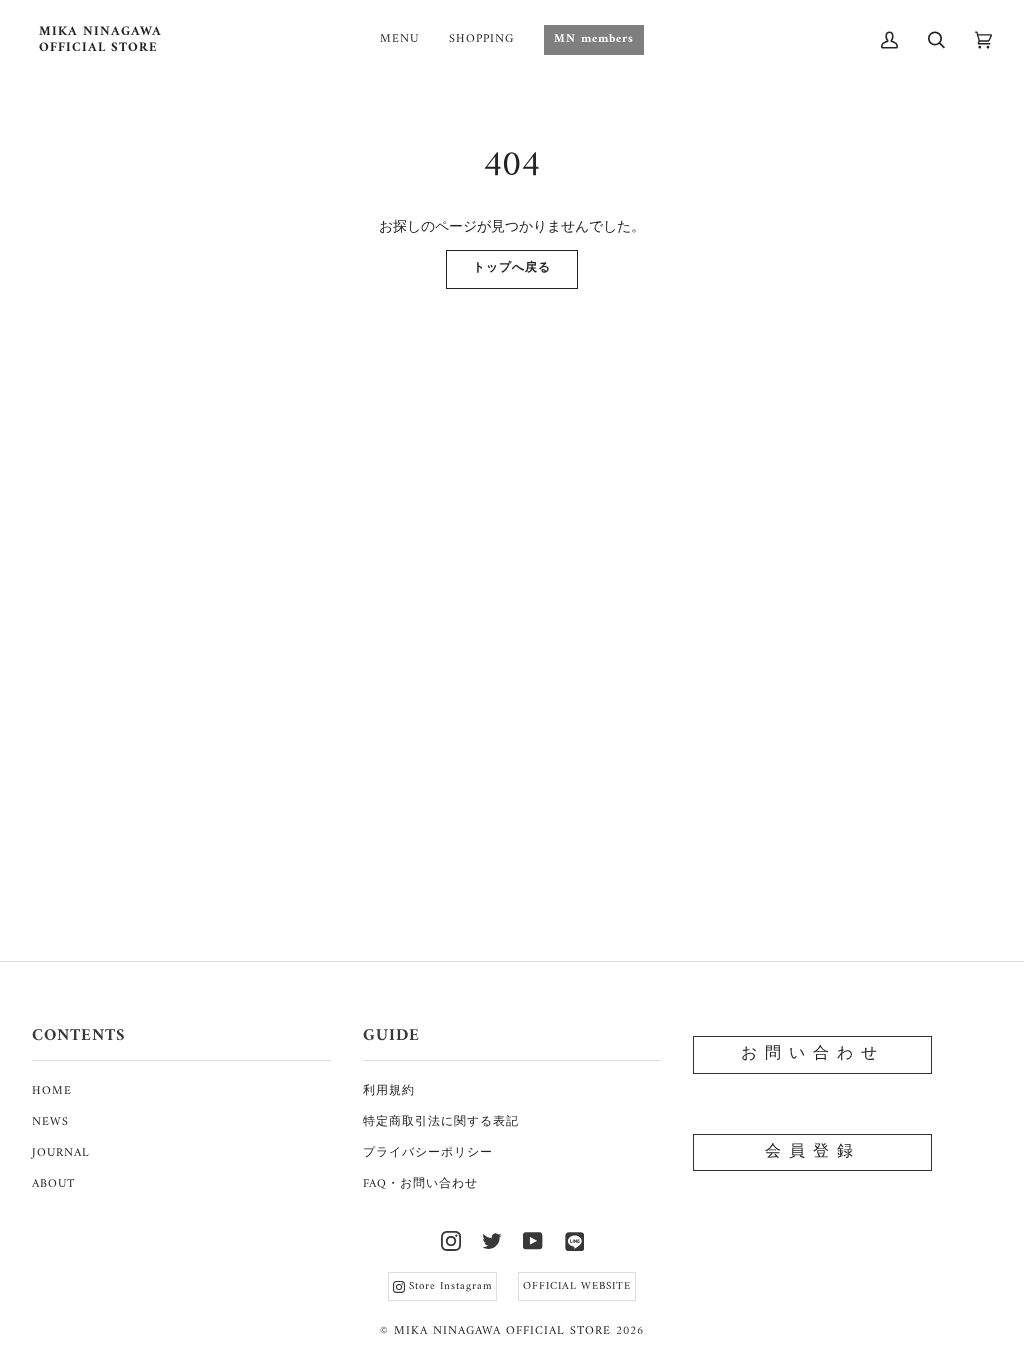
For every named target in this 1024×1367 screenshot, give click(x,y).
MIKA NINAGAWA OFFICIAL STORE (502, 1331)
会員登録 (813, 1152)
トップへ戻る (512, 268)
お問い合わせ (813, 1054)
